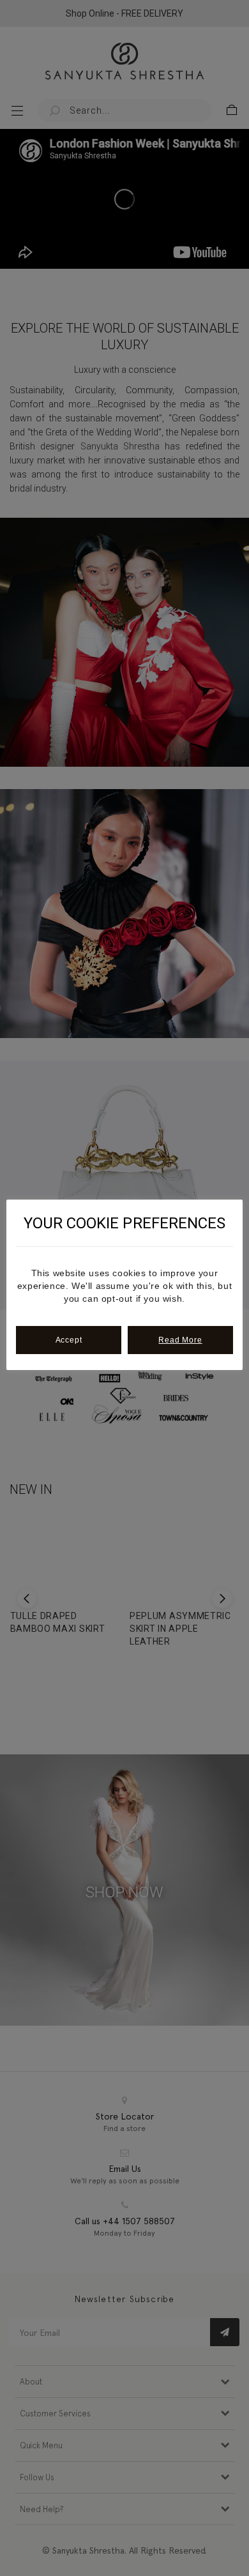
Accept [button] (69, 1340)
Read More (180, 1340)
